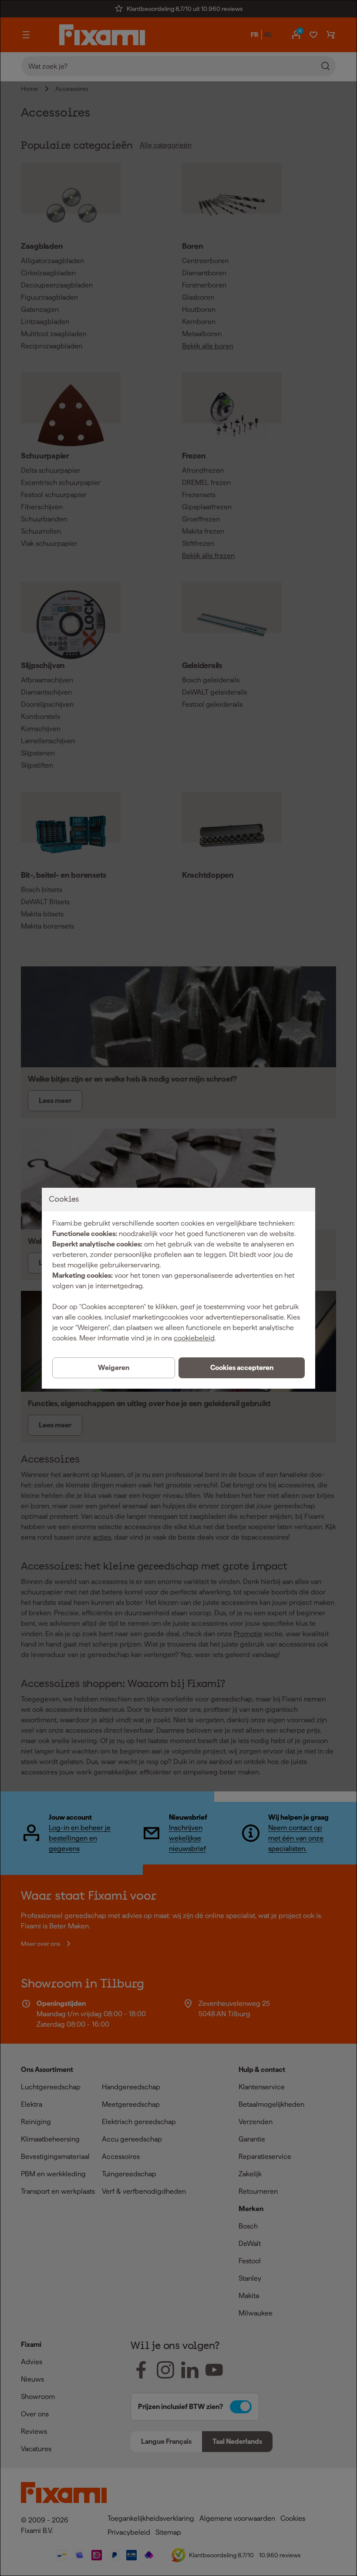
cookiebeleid (194, 1338)
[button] (242, 1368)
